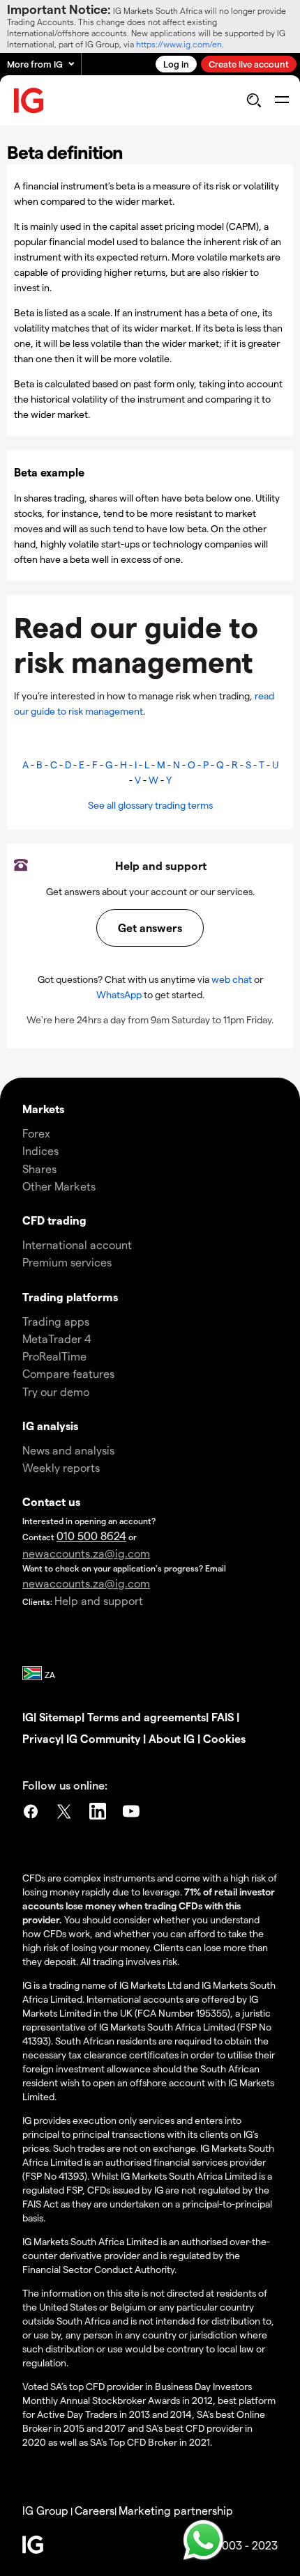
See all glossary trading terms (150, 805)
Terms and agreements (147, 1717)
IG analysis (50, 1426)
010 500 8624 (91, 1536)
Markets (43, 1109)
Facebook (31, 1813)
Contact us (51, 1502)
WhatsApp (119, 994)
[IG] (29, 101)
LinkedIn (98, 1813)
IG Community (103, 1738)
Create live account (249, 64)
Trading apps (56, 1321)
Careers (95, 2510)
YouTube (131, 1813)
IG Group (45, 2510)
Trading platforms (70, 1297)
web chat (232, 979)
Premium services (67, 1262)
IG (28, 1717)
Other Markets (59, 1186)
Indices (40, 1150)
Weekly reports (61, 1467)
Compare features (68, 1373)
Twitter (64, 1813)
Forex (36, 1133)
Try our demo (56, 1391)
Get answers (150, 928)
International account (77, 1244)
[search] (254, 100)
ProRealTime (54, 1356)
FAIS (223, 1717)
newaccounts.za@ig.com (86, 1553)
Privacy (42, 1738)
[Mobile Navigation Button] (282, 100)
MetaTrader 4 (57, 1339)
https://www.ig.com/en (179, 44)
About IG (172, 1738)
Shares (39, 1169)
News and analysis (68, 1450)
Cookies (224, 1738)
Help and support (99, 1600)
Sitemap (60, 1717)
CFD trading (54, 1220)
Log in (176, 64)
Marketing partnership (176, 2510)
